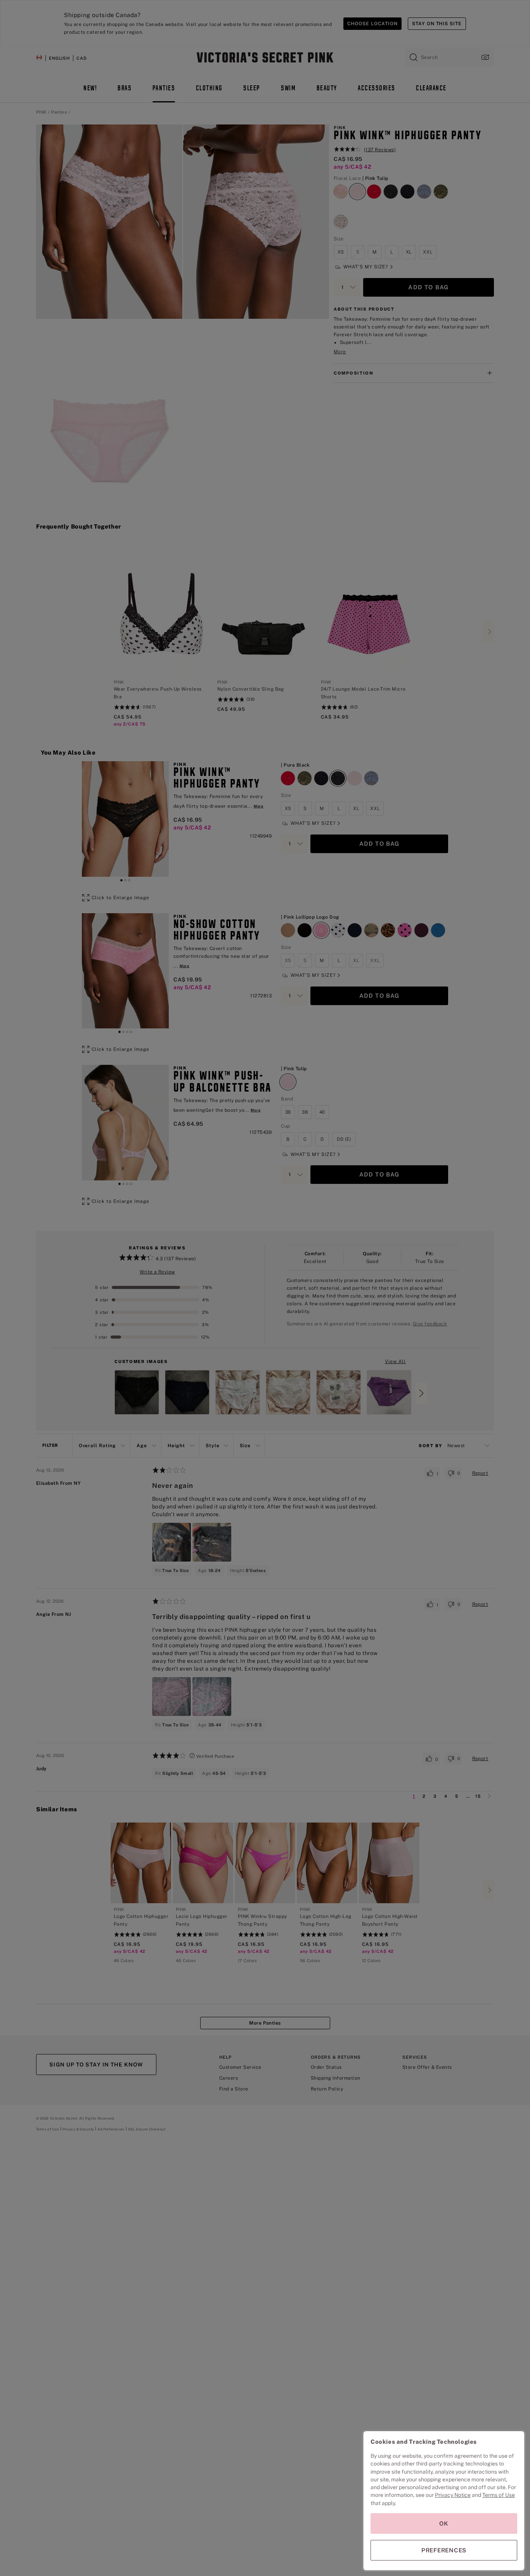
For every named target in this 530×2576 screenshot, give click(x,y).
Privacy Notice (453, 2495)
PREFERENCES (444, 2550)
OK (444, 2523)
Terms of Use (499, 2495)
